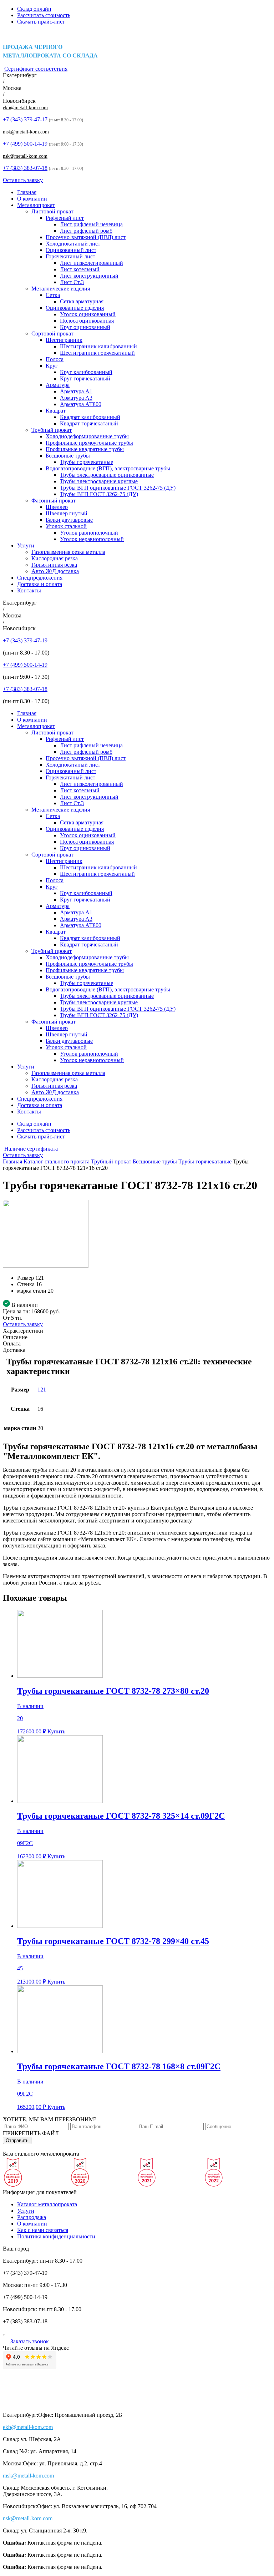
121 (42, 1390)
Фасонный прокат (54, 501)
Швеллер (57, 507)
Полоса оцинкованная (87, 321)
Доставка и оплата (40, 584)
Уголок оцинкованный (88, 314)
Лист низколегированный (92, 263)
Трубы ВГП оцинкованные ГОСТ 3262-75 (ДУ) (118, 488)
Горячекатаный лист (70, 256)
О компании (32, 199)
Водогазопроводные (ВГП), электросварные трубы (108, 468)
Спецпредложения (40, 578)
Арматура (58, 385)
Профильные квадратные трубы (85, 449)
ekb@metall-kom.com (25, 108)
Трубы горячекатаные (87, 462)
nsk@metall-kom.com (25, 156)
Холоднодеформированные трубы (87, 436)
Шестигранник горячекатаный (97, 353)
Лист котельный (80, 269)
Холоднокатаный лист (73, 244)
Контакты (29, 590)
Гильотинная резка (54, 565)
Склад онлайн (34, 9)
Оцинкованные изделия (75, 308)
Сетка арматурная (82, 301)
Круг (52, 366)
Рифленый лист (65, 218)
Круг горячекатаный (85, 378)
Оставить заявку (23, 180)
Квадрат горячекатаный (89, 423)
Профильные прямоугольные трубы (89, 443)
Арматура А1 (76, 391)
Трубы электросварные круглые (99, 481)
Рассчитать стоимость (44, 15)
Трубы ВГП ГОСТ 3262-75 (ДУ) (99, 494)
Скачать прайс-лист (41, 22)
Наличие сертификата (31, 1149)
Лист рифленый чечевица (91, 224)
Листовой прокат (52, 211)
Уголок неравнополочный (92, 539)
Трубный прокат (52, 430)
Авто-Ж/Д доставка (55, 571)
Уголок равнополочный (89, 533)
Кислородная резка (55, 558)
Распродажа (32, 2217)
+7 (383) (25, 168)
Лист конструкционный (89, 276)
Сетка (53, 295)
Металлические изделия (61, 289)
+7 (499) (25, 144)
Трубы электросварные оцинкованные (107, 475)
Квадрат (56, 411)
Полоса (55, 359)
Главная (27, 192)
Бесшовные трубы (68, 456)
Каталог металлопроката (47, 2204)
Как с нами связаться (43, 2230)
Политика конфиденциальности (56, 2236)
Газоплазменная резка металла (68, 552)
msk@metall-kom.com (26, 132)
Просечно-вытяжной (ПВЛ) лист (86, 237)
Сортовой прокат (52, 334)
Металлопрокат (36, 205)
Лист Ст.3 (72, 282)
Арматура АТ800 (81, 404)
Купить (56, 1731)
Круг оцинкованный (85, 327)
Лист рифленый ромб (86, 231)
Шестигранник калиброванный (98, 346)
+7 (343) (25, 119)
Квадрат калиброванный (90, 417)
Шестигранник (64, 340)
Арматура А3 (76, 398)
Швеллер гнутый (67, 513)
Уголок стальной (66, 526)
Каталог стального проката (57, 1161)
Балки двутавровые (69, 520)
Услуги (26, 545)
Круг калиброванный (86, 372)
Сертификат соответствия (36, 69)
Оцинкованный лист (71, 250)
